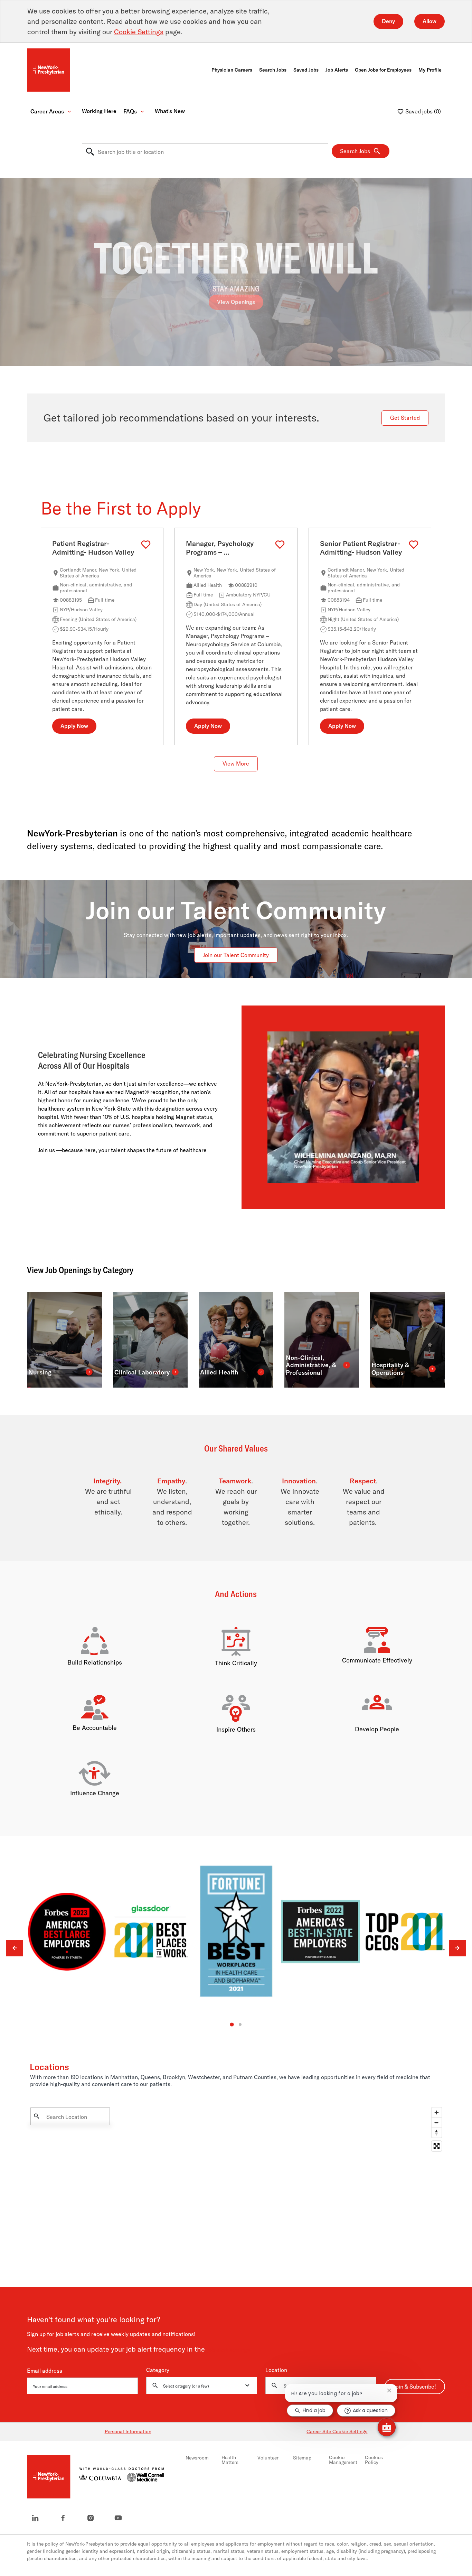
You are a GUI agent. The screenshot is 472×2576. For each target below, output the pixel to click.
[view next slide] (457, 1948)
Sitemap (302, 2458)
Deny (388, 21)
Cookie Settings (139, 32)
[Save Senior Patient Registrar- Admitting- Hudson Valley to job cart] (414, 545)
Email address (45, 2371)
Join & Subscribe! (415, 2387)
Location (276, 2370)
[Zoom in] (437, 2113)
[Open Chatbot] (387, 2427)
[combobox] (205, 152)
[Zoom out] (437, 2123)
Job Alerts (337, 70)
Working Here (99, 111)
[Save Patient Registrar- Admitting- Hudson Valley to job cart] (146, 545)
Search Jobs (273, 70)
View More (236, 764)
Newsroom (197, 2458)
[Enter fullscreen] (437, 2146)
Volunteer (268, 2458)
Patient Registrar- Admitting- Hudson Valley (93, 548)
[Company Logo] (49, 70)
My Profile (430, 70)
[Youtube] (118, 2518)
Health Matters (230, 2460)
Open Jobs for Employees (383, 70)
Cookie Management (343, 2460)
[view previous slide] (15, 1948)
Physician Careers (232, 70)
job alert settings (229, 2350)
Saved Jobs (306, 70)
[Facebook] (63, 2518)
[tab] (232, 2025)
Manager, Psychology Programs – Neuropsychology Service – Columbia (227, 548)
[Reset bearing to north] (437, 2133)
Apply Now (74, 726)
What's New (170, 111)
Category (158, 2370)
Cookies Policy (374, 2460)
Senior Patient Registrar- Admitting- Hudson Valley (361, 548)
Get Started (405, 418)
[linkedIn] (35, 2518)
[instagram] (91, 2518)
